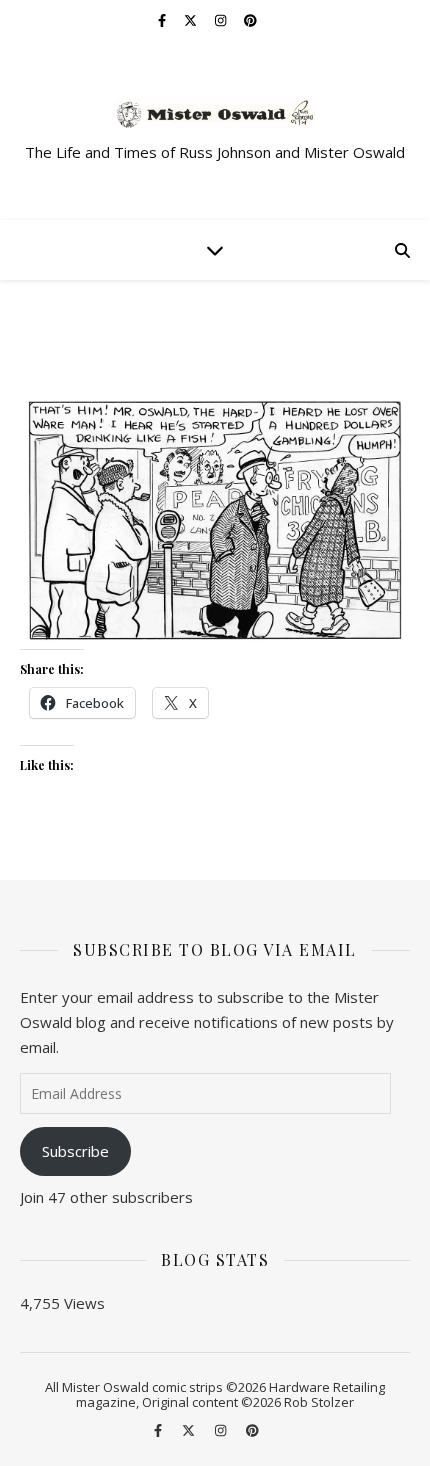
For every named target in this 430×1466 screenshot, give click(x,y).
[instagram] (222, 20)
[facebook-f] (163, 20)
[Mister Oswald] (215, 113)
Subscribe (75, 1151)
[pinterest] (250, 20)
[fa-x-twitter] (192, 20)
